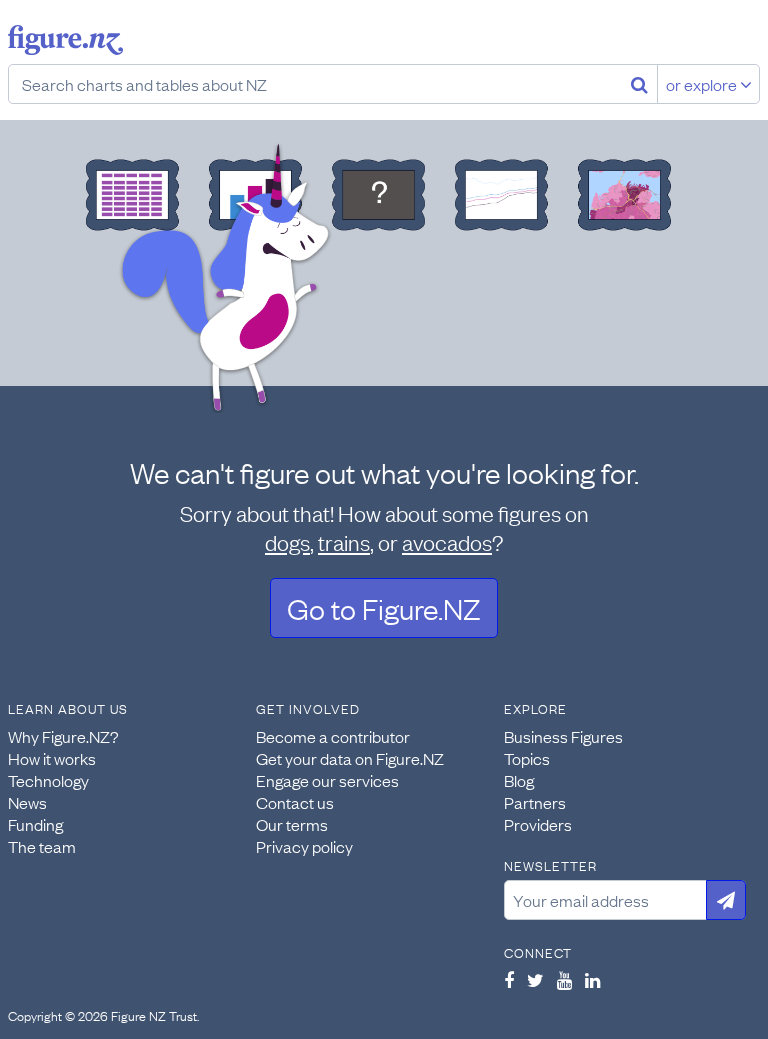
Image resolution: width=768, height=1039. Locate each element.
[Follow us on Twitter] (535, 980)
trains (344, 541)
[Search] (639, 84)
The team (42, 846)
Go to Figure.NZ (384, 607)
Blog (519, 780)
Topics (527, 758)
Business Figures (563, 736)
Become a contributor (333, 736)
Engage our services (327, 780)
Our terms (292, 824)
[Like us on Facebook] (509, 980)
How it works (52, 758)
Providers (538, 824)
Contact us (295, 802)
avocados (447, 541)
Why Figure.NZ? (63, 736)
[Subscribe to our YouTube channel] (564, 980)
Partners (535, 802)
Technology (48, 780)
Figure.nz (65, 40)
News (27, 802)
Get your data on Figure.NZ (350, 758)
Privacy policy (304, 846)
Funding (35, 824)
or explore (703, 84)
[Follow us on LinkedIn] (592, 980)
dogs (287, 541)
